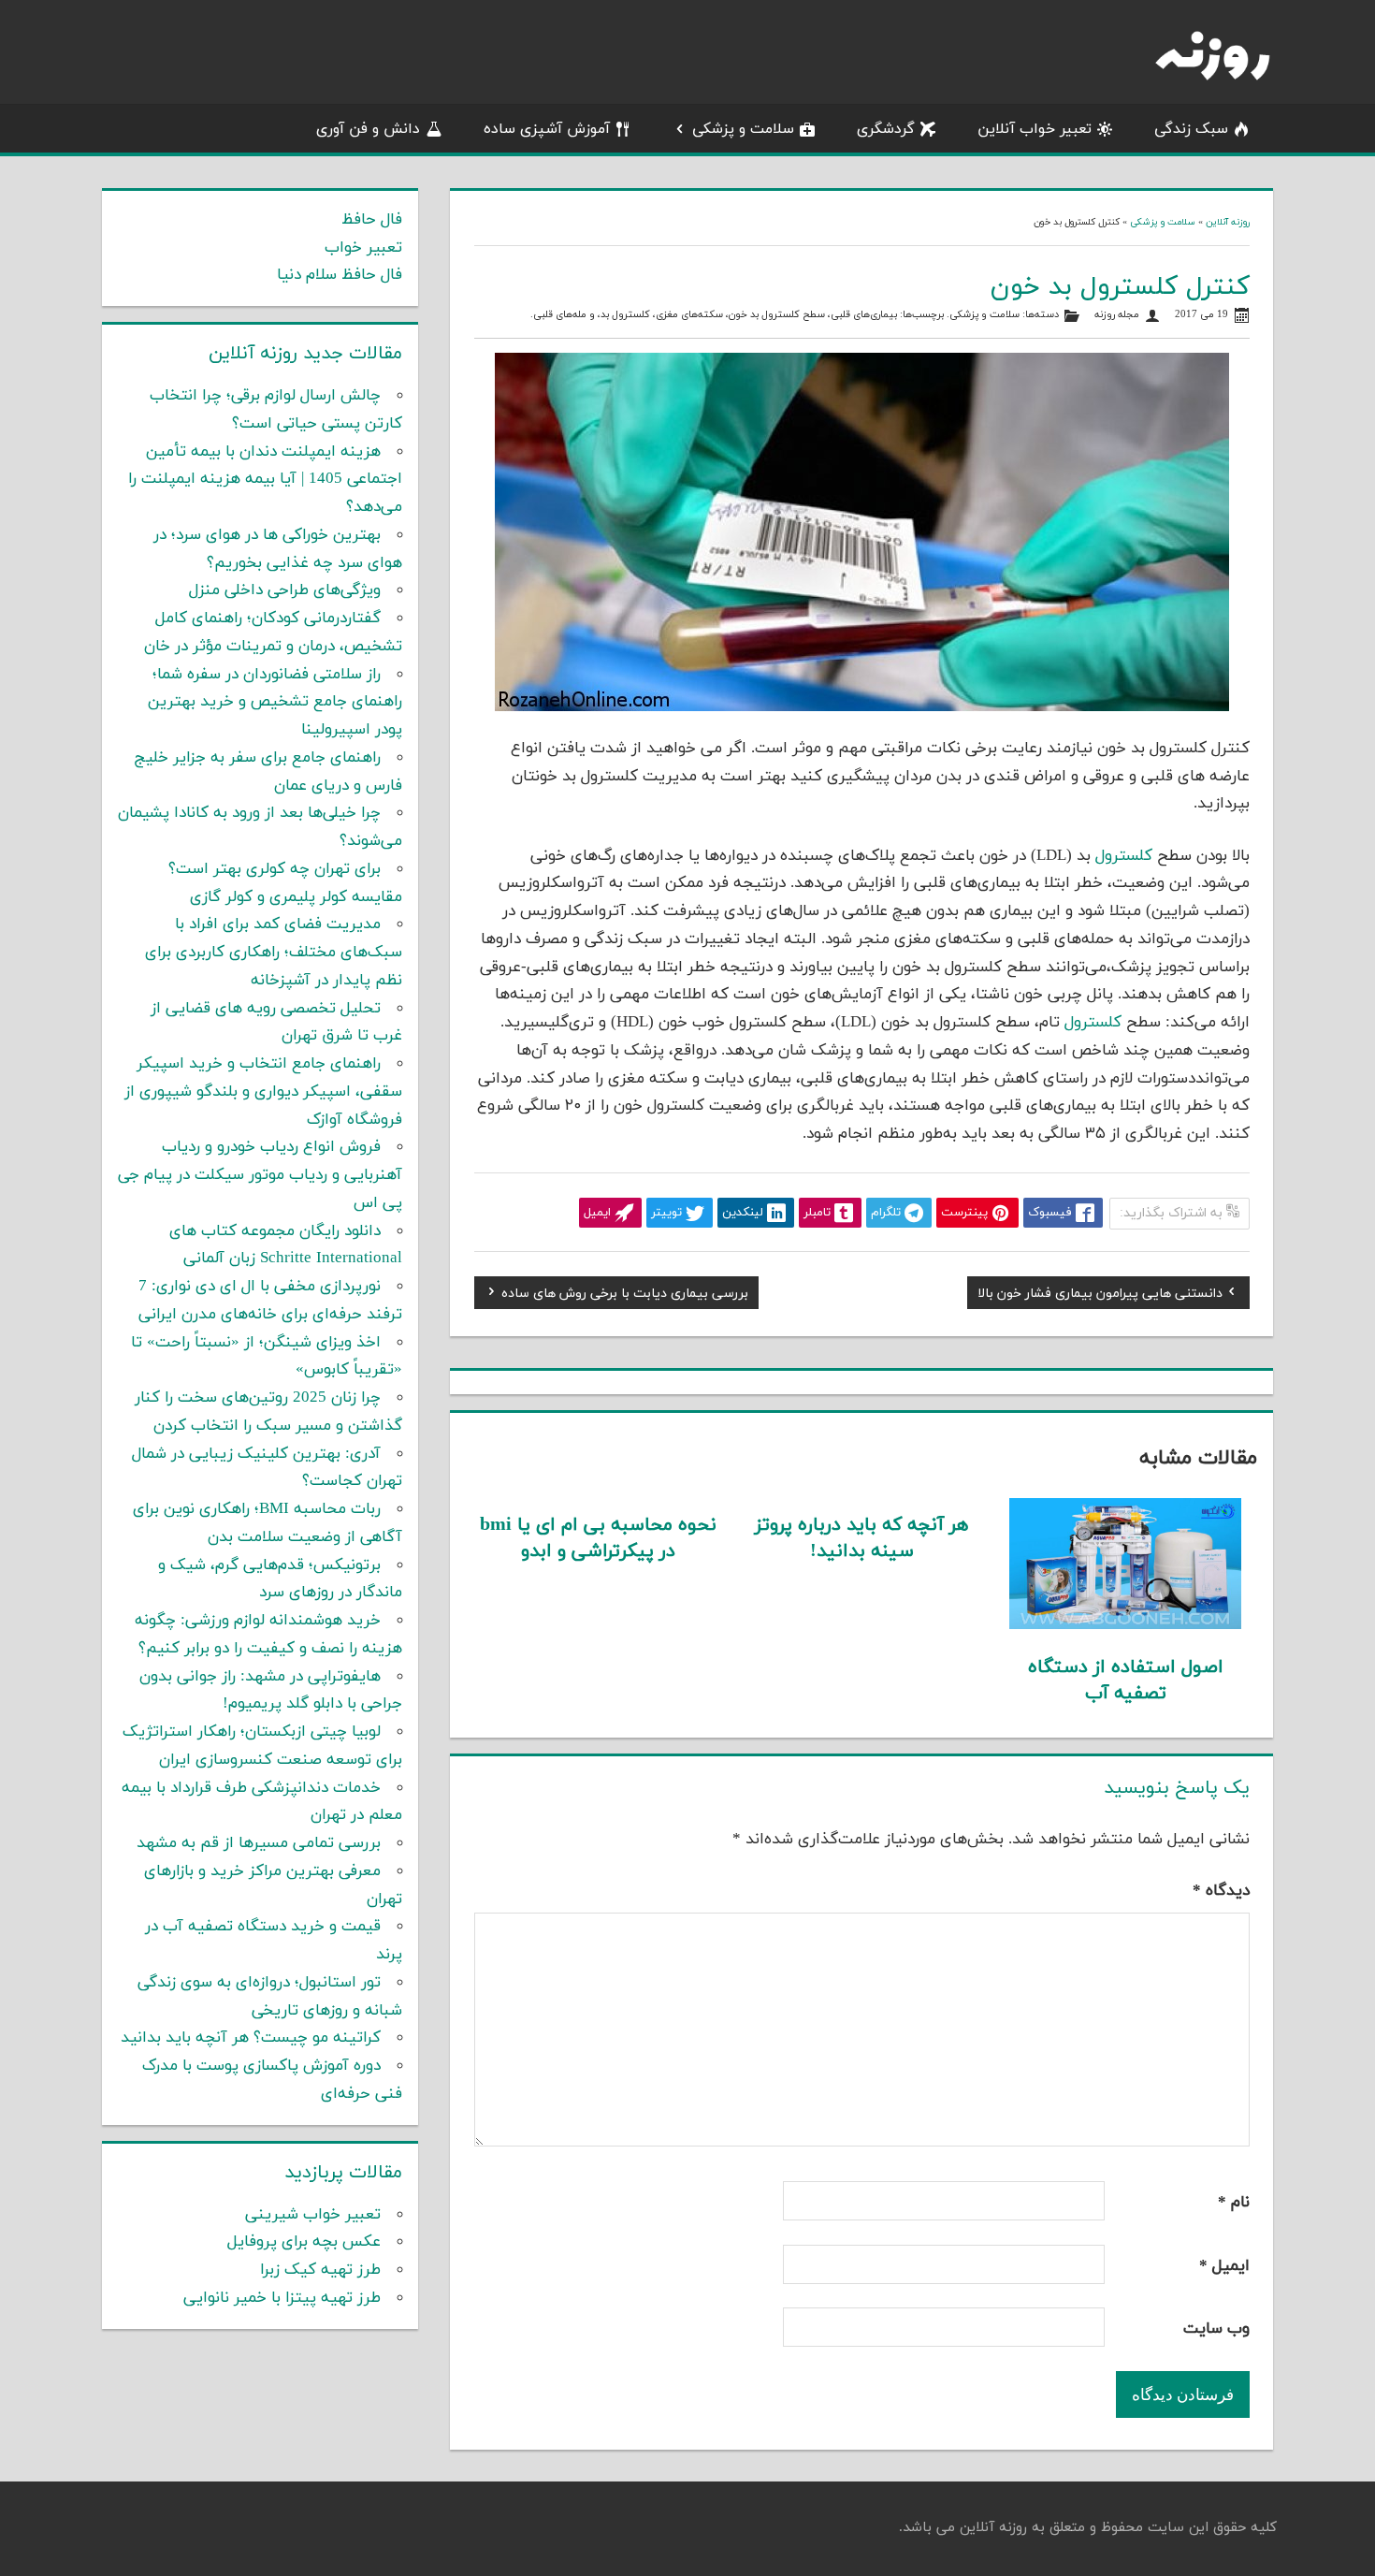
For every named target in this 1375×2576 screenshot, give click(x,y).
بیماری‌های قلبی (864, 315)
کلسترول (1124, 856)
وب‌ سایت (1216, 2329)
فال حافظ (372, 220)
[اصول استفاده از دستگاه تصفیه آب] (1126, 1625)
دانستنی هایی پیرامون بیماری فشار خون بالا (1100, 1296)
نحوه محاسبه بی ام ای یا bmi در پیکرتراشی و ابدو (598, 1538)
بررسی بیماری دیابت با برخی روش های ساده (625, 1296)
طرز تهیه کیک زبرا (320, 2270)
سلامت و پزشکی (743, 129)
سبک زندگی (1191, 129)
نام (1234, 2203)
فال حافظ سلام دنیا (340, 275)
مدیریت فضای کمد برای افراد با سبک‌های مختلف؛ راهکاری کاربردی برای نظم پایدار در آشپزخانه (274, 953)
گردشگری (886, 129)
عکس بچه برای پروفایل (304, 2242)
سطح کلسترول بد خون (777, 315)
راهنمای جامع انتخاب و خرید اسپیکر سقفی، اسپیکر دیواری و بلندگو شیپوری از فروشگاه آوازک (263, 1092)
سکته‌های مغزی (689, 315)
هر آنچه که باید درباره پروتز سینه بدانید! (861, 1538)
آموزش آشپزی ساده (547, 129)
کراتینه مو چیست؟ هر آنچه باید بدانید (251, 2038)
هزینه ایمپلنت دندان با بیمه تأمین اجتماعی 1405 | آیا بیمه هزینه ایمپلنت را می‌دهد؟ (265, 480)
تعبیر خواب (363, 248)
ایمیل (1224, 2266)
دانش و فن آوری (368, 129)
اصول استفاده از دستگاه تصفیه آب (1126, 1681)
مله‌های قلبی (560, 315)
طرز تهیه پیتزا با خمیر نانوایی (282, 2298)
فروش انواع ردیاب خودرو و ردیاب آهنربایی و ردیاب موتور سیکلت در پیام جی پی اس (260, 1175)
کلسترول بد (625, 315)
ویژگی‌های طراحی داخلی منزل (285, 590)
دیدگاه (1221, 1891)
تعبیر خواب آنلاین (1035, 129)
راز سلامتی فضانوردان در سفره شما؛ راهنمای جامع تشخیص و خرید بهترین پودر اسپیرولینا (275, 703)
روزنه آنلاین (1228, 222)
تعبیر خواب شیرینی (313, 2215)
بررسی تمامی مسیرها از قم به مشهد (259, 1843)
